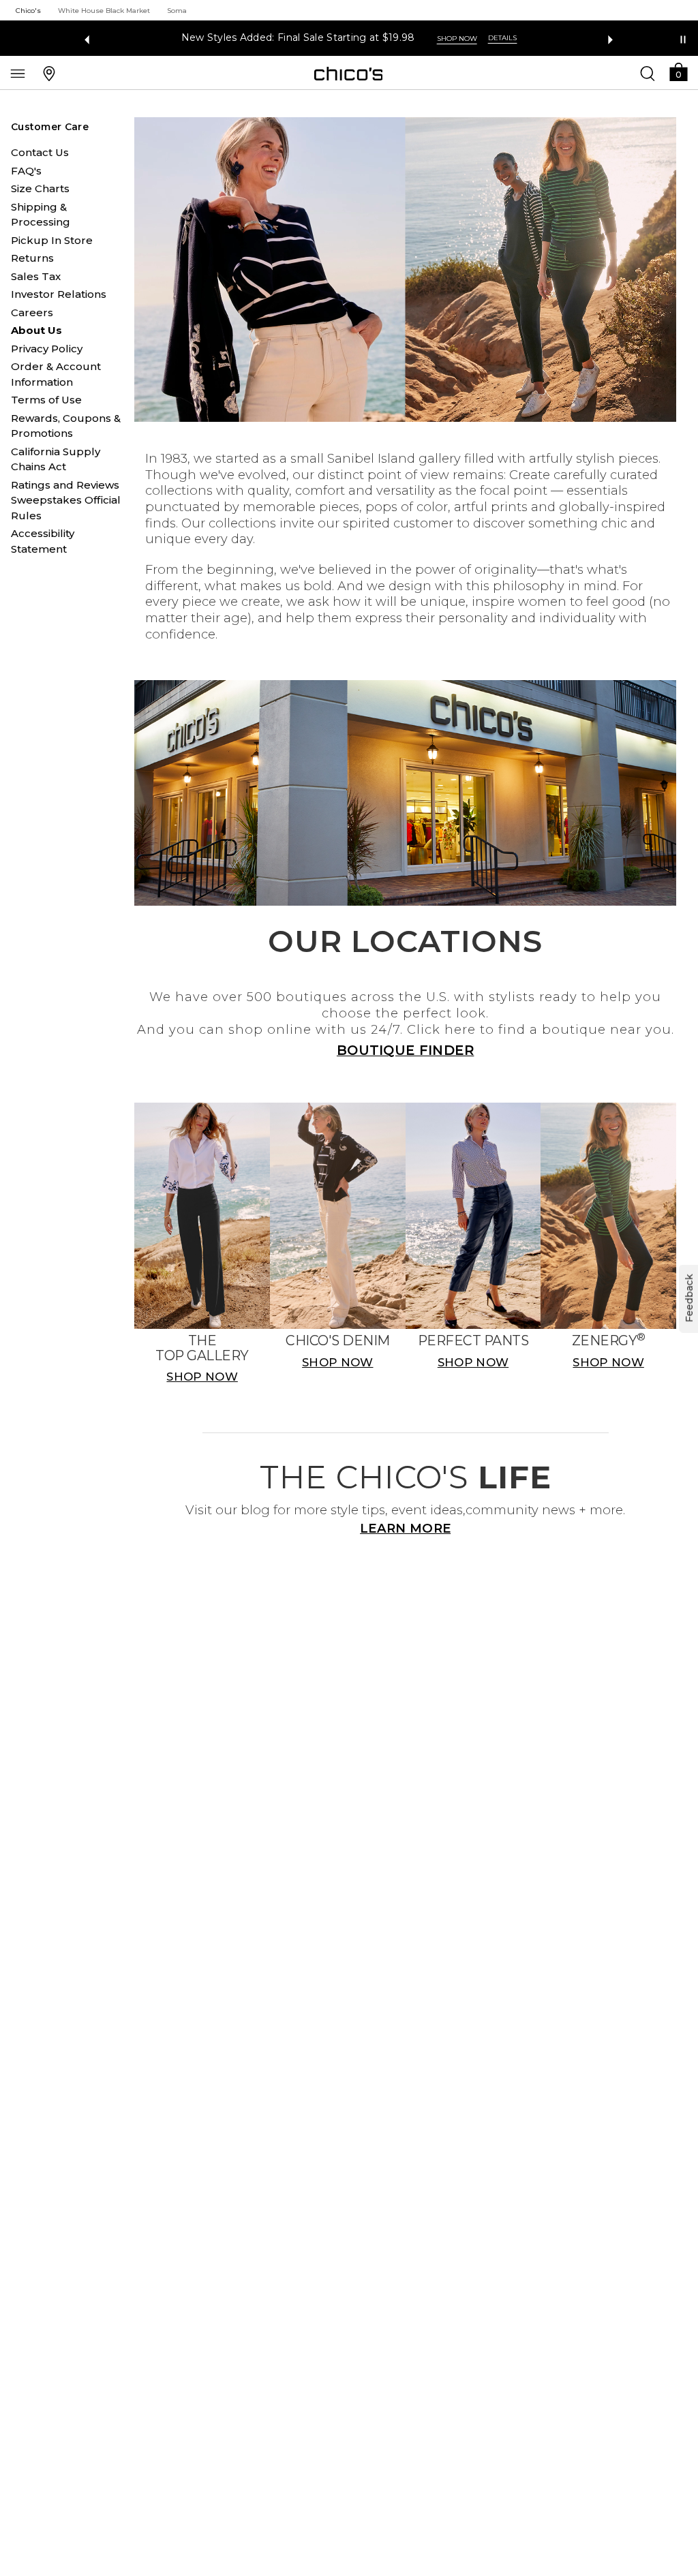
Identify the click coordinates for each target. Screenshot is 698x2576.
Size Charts (40, 188)
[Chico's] (349, 74)
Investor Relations (59, 294)
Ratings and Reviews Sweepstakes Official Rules (66, 500)
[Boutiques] (49, 73)
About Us (36, 330)
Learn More (405, 1528)
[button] (678, 71)
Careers (32, 312)
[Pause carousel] (683, 40)
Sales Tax (36, 276)
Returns (32, 258)
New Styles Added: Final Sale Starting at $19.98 (298, 38)
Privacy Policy (47, 349)
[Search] (648, 73)
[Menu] (18, 73)
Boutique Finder (406, 1050)
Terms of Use (46, 400)
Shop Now (457, 39)
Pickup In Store (52, 240)
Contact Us (40, 152)
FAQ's (26, 171)
